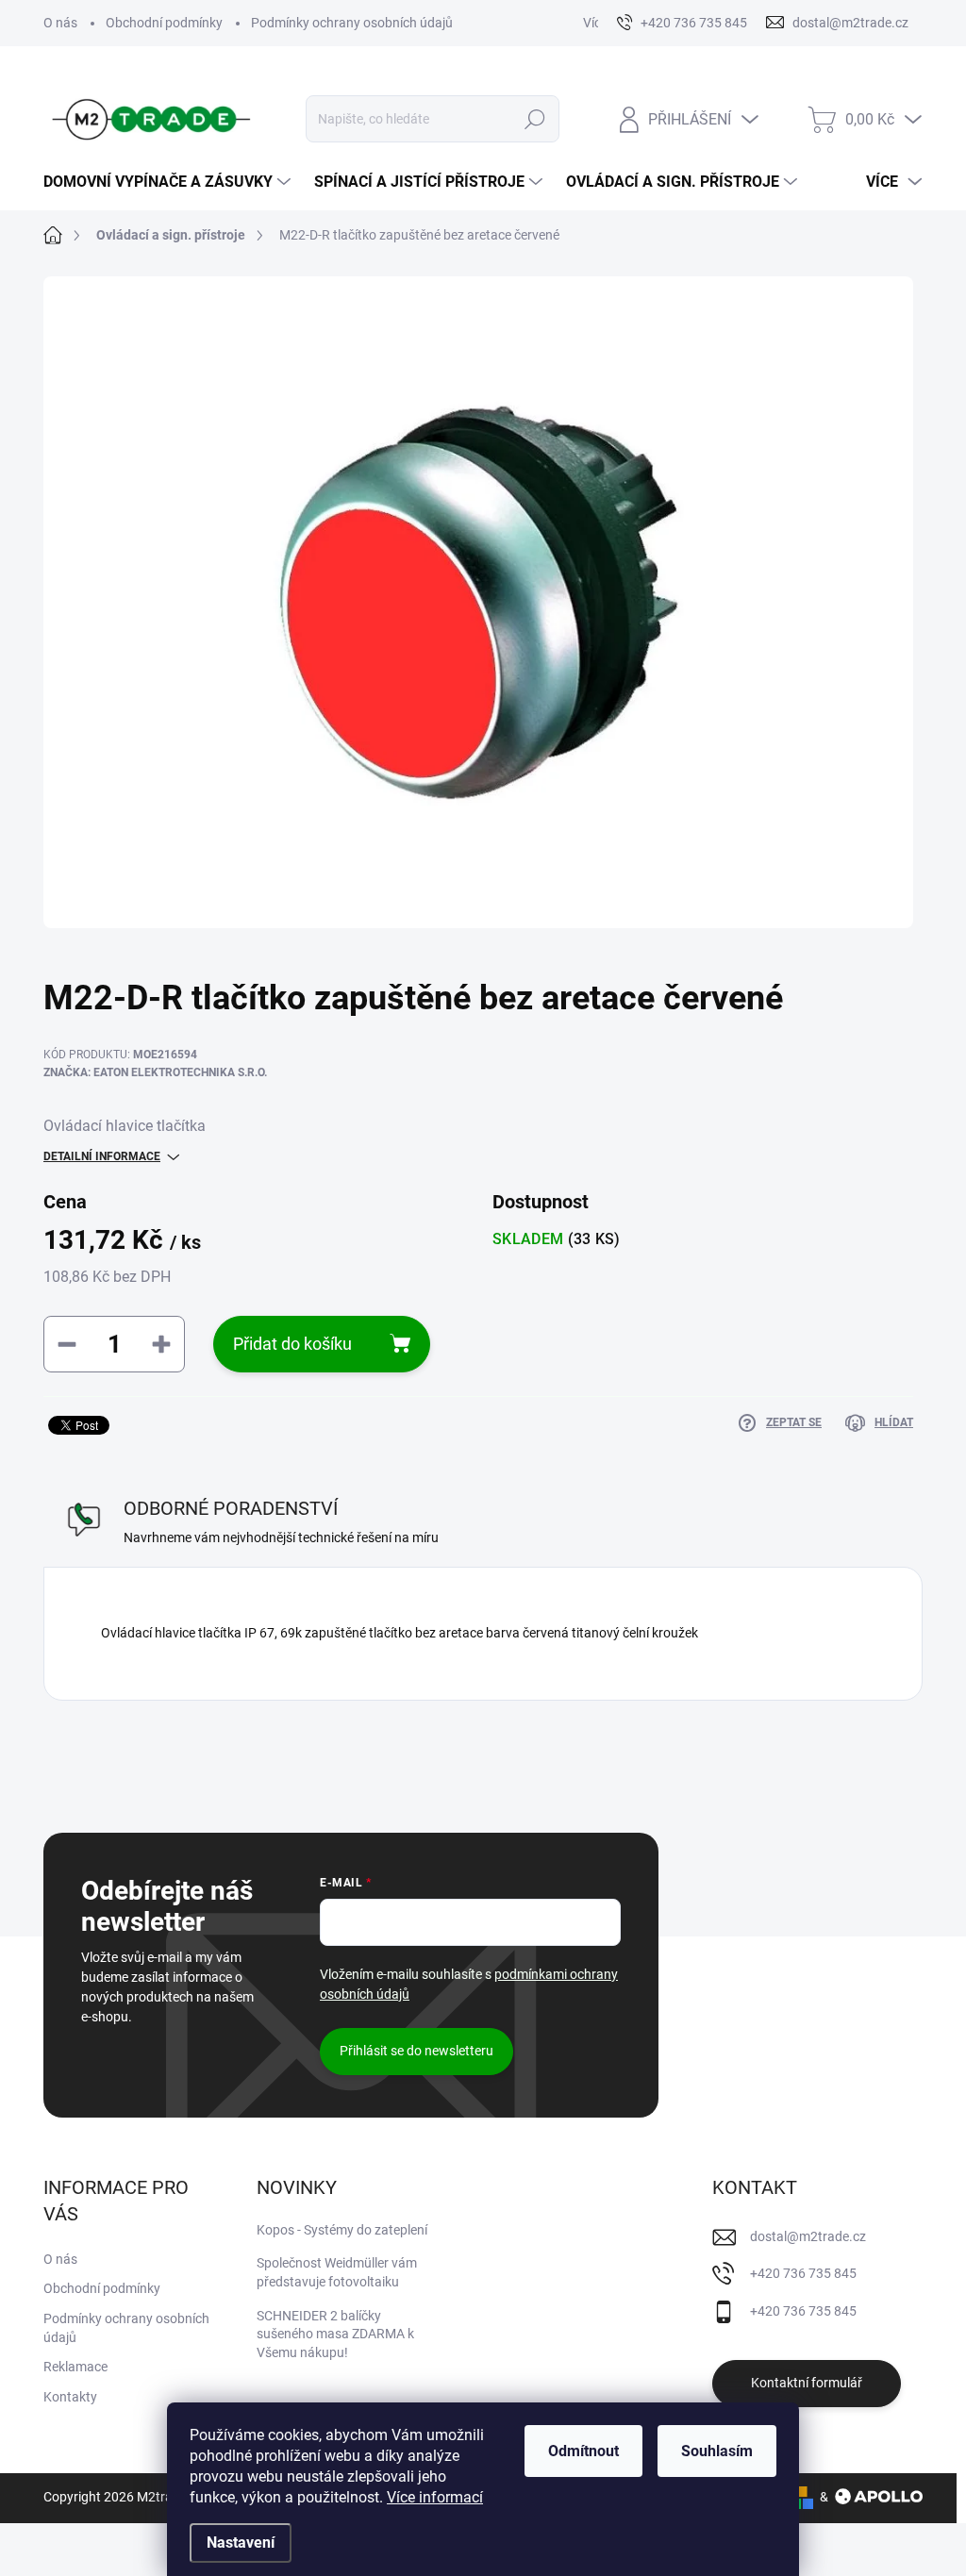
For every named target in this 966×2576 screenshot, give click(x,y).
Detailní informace (102, 1156)
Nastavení (241, 2543)
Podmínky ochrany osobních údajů (352, 23)
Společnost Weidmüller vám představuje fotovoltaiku (337, 2272)
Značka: (155, 1072)
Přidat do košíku (292, 1344)
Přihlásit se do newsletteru (416, 2051)
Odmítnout (583, 2451)
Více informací (435, 2497)
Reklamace (75, 2367)
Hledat (534, 119)
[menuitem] (169, 182)
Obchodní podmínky (164, 23)
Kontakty (70, 2397)
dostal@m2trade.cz (808, 2236)
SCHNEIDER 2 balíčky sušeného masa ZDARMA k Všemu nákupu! (335, 2334)
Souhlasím (717, 2451)
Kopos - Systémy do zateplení (342, 2230)
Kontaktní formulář (807, 2383)
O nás (60, 23)
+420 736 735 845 (803, 2273)
